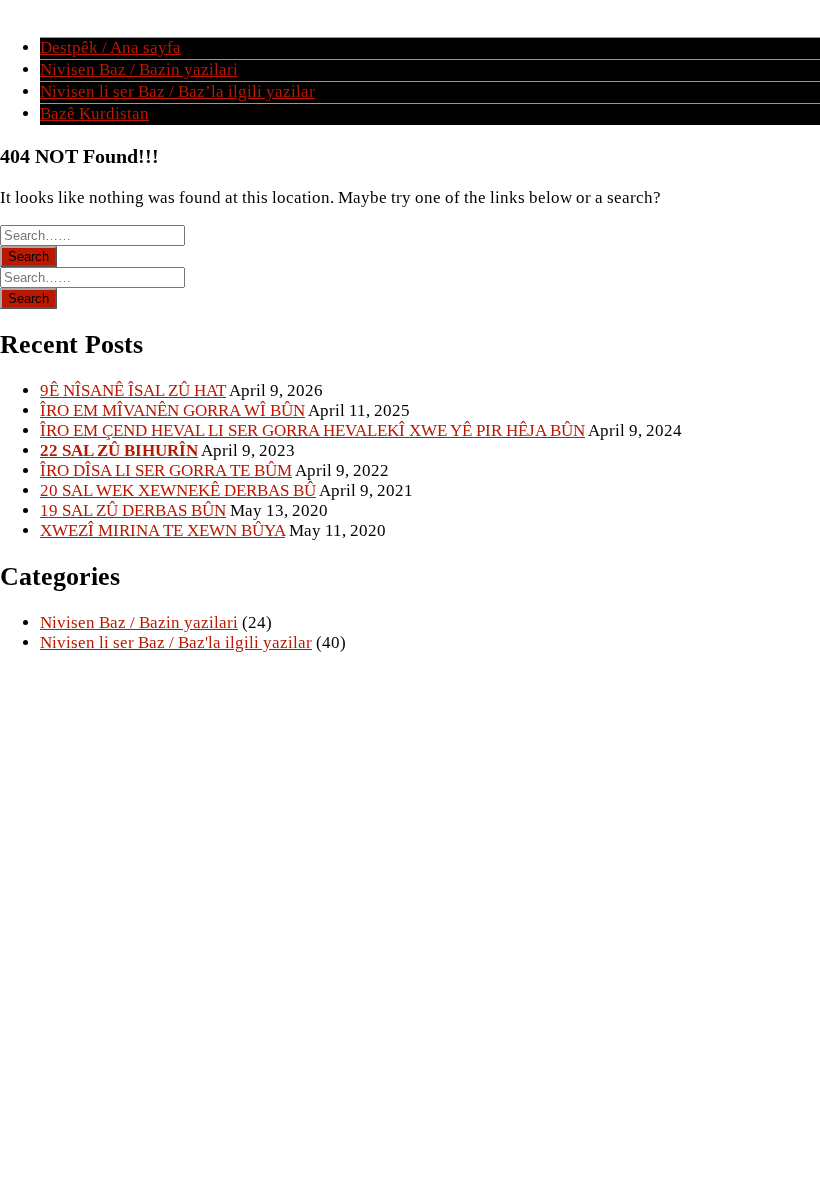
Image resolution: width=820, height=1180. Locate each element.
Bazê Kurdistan (94, 113)
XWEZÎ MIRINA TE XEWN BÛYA (162, 530)
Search (28, 256)
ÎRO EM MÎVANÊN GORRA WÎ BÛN (172, 410)
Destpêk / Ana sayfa (110, 47)
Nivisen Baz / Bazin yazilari (139, 69)
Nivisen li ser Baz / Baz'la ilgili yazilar (176, 642)
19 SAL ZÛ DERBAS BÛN (133, 510)
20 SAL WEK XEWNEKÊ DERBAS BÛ (178, 490)
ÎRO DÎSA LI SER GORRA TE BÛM (166, 470)
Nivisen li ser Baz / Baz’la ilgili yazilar (177, 91)
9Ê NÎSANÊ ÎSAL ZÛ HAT (133, 390)
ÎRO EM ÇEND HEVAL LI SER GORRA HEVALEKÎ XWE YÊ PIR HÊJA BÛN (312, 430)
